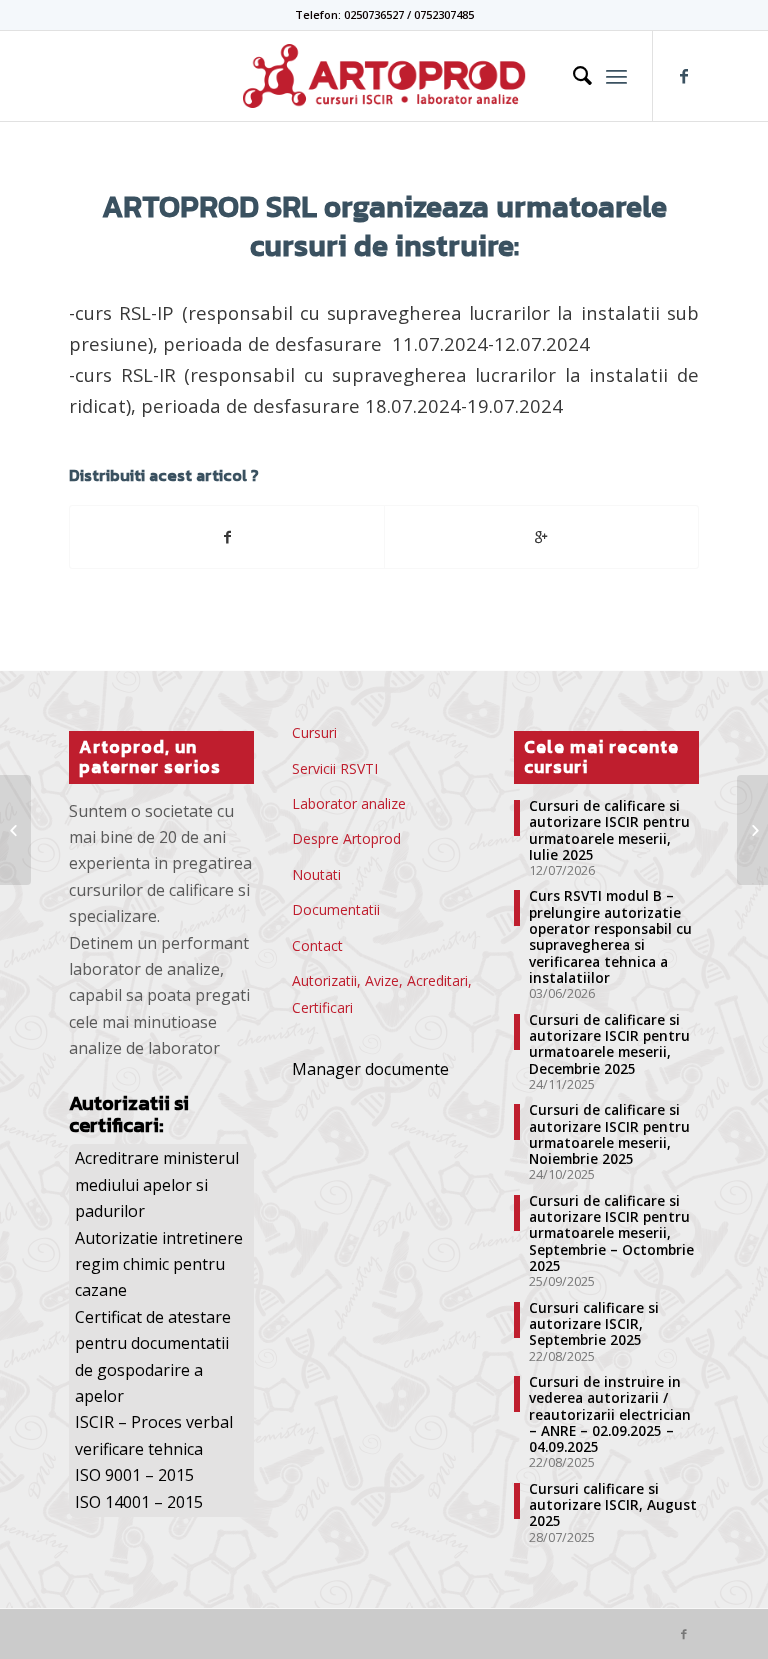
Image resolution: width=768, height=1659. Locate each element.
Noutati (316, 874)
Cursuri (314, 732)
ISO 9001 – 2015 (134, 1475)
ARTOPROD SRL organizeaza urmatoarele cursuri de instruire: (384, 226)
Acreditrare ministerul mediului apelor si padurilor (157, 1184)
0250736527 (374, 14)
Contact (317, 945)
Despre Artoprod (346, 838)
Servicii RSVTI (335, 768)
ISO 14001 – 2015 (139, 1502)
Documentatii (336, 909)
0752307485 (444, 14)
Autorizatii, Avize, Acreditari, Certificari (382, 993)
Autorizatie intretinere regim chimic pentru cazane (159, 1264)
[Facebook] (684, 76)
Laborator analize (349, 803)
